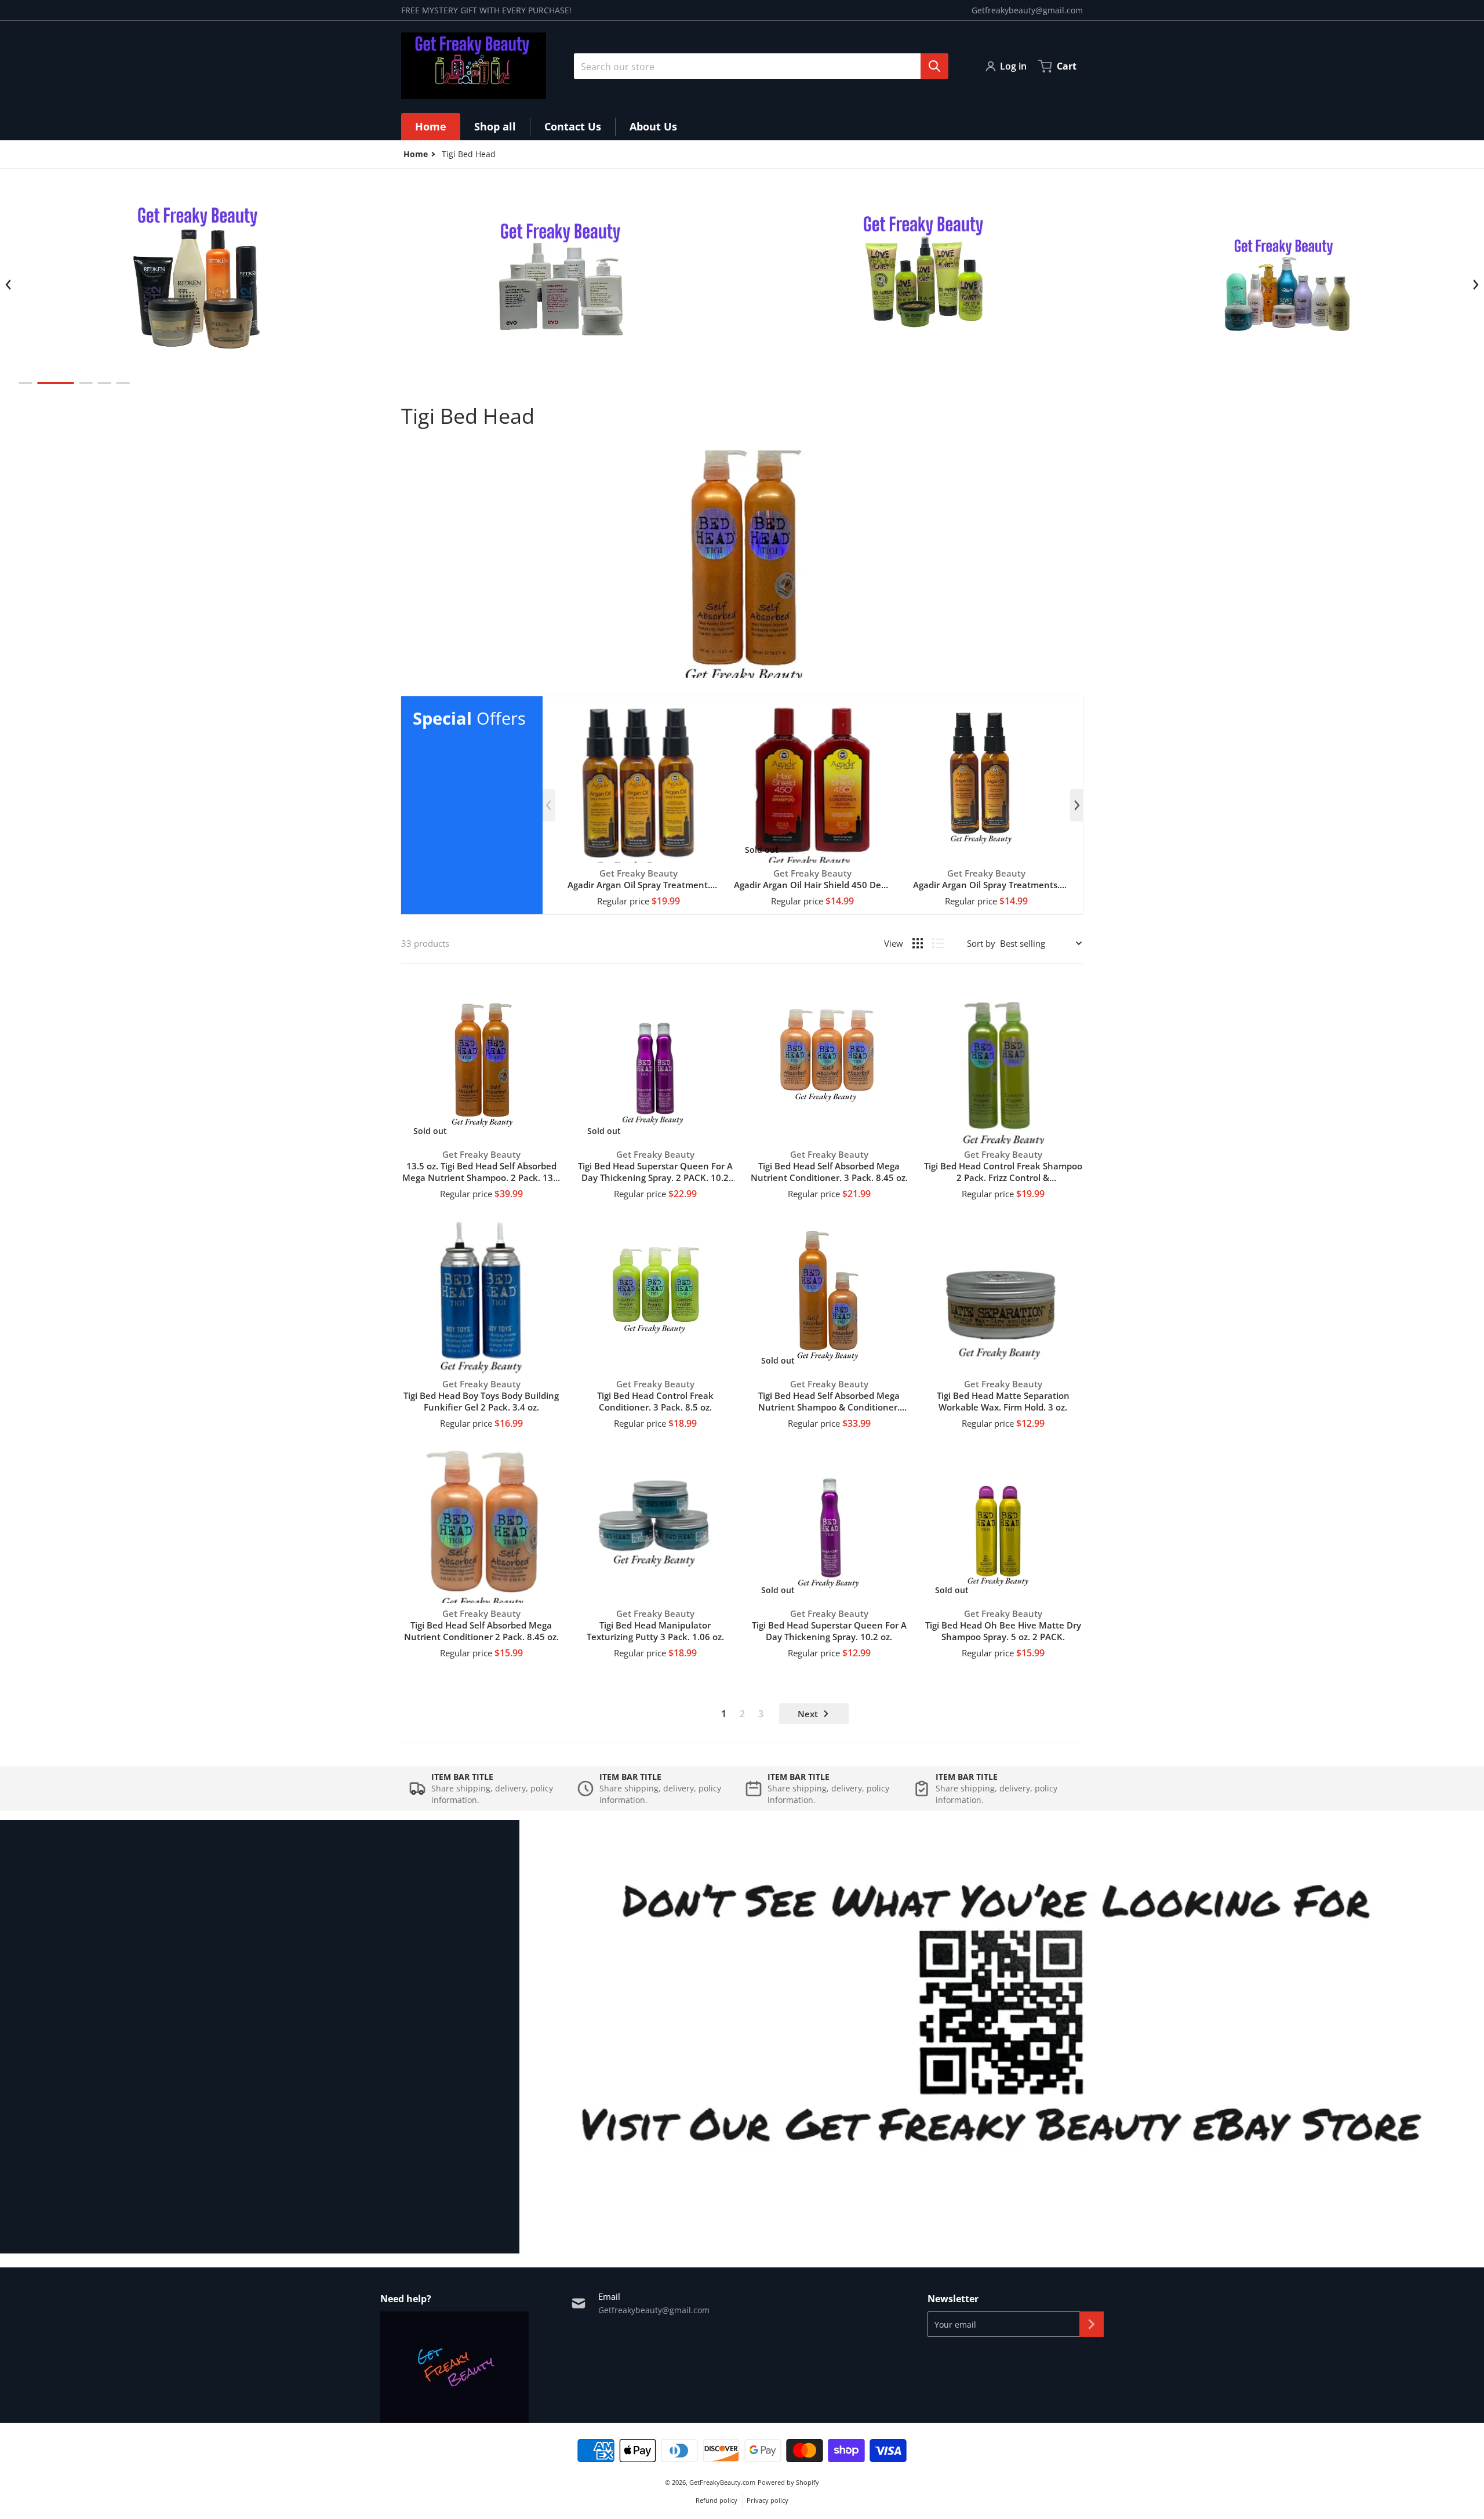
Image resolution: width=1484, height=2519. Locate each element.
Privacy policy (768, 2500)
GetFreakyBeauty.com (722, 2482)
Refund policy (716, 2500)
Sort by (981, 943)
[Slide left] (9, 285)
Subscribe (1092, 2324)
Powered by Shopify (788, 2482)
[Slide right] (1475, 285)
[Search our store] (934, 66)
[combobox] (756, 66)
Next (808, 1714)
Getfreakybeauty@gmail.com (1027, 10)
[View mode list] (938, 943)
